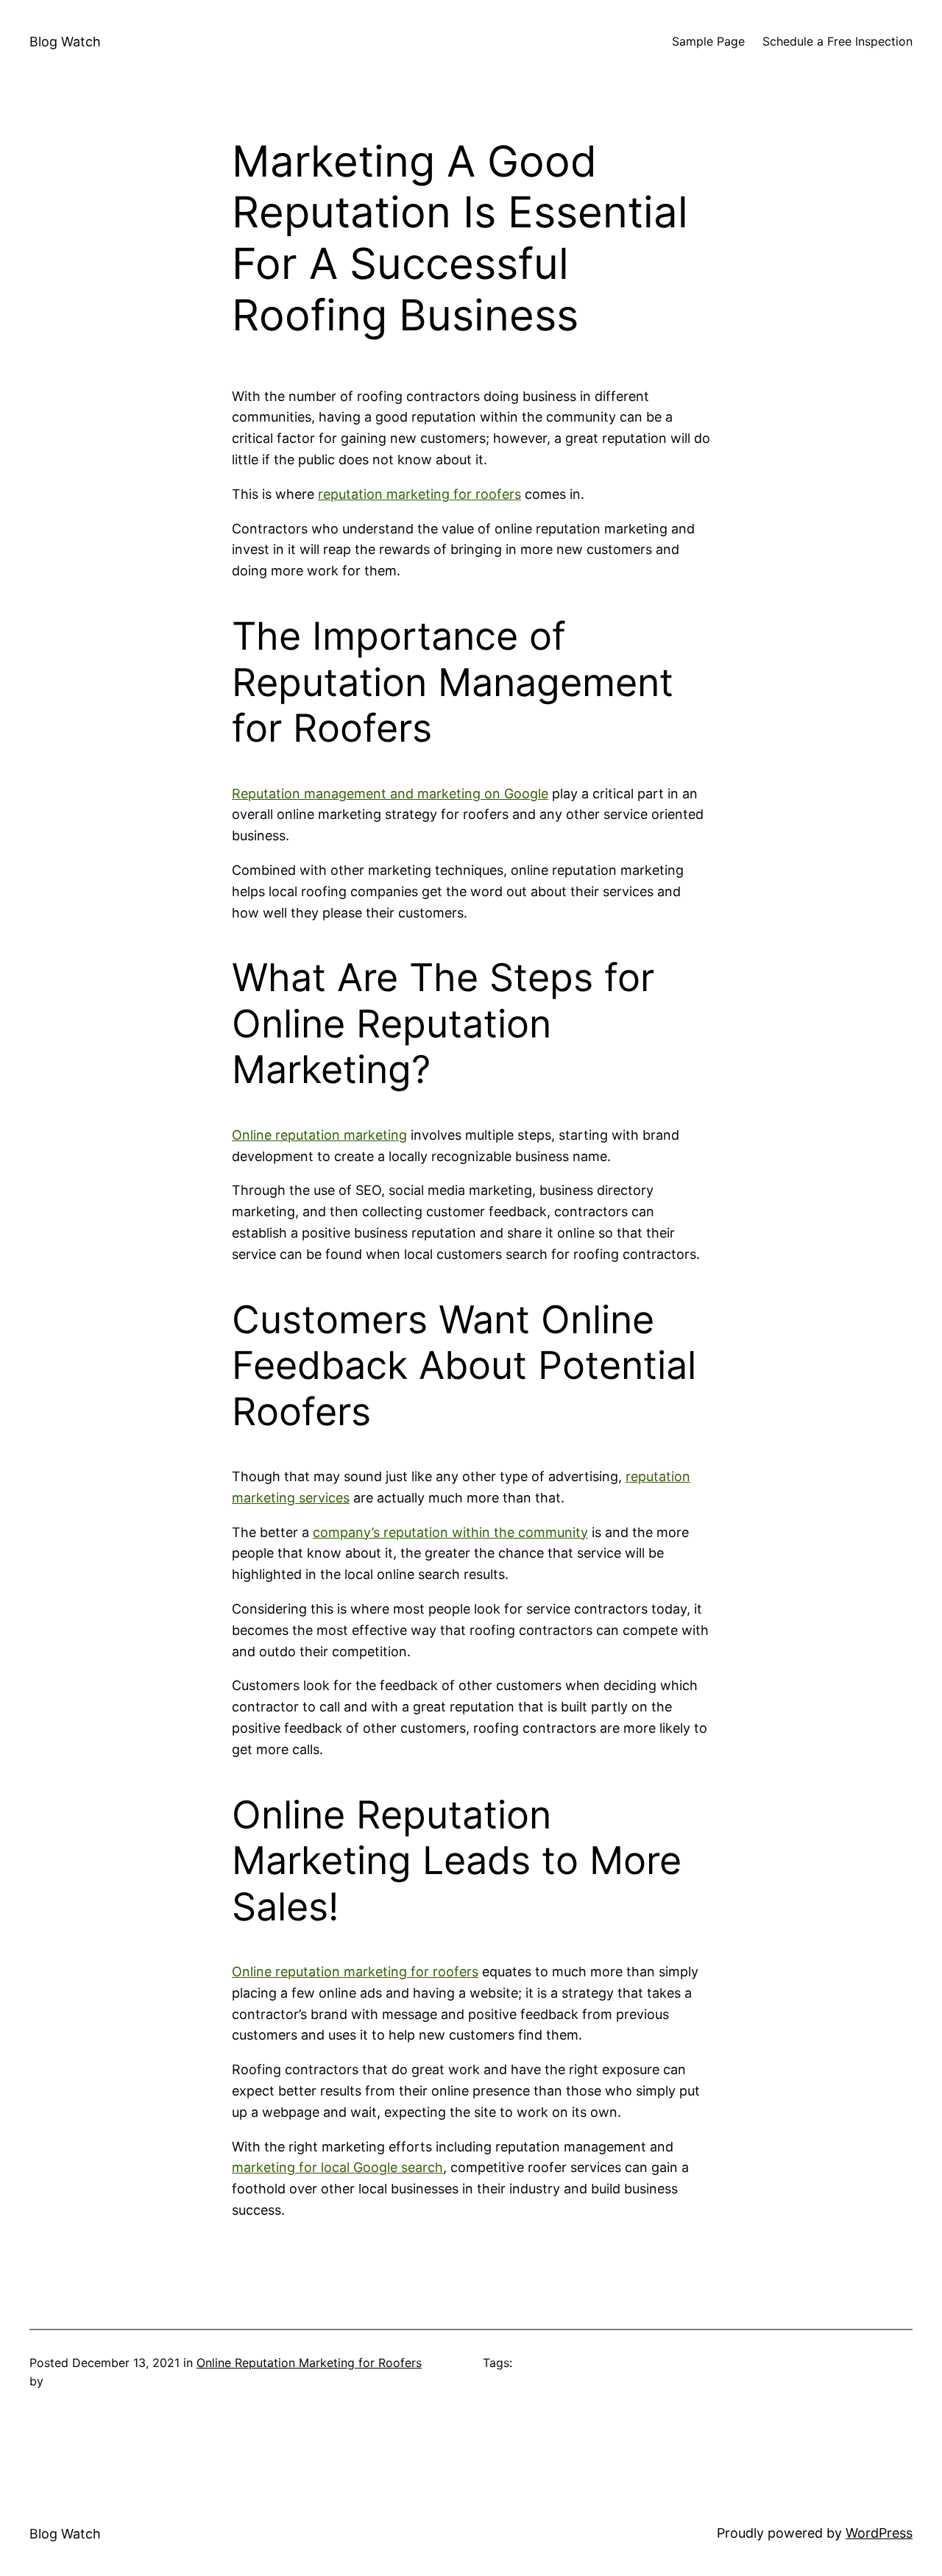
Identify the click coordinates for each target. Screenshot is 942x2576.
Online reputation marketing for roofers (355, 1972)
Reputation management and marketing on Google (390, 794)
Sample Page (708, 41)
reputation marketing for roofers (419, 494)
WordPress (879, 2533)
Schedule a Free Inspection (837, 41)
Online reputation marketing (319, 1135)
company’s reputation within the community (450, 1532)
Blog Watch (65, 42)
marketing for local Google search (337, 2167)
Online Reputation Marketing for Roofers (309, 2363)
